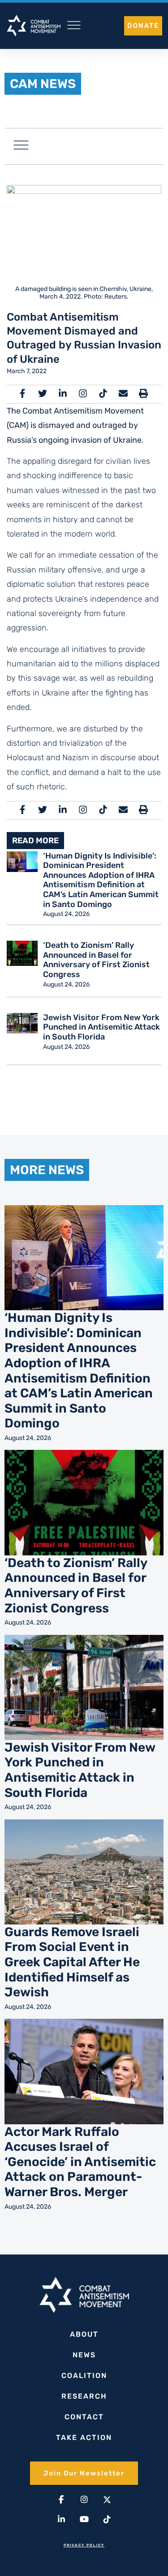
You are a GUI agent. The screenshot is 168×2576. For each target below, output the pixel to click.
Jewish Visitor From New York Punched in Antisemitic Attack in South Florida (101, 1027)
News (84, 2355)
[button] (21, 146)
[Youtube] (84, 2519)
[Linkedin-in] (61, 2519)
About (84, 2334)
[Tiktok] (107, 2519)
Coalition (84, 2376)
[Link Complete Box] (84, 1328)
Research (84, 2396)
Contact (84, 2417)
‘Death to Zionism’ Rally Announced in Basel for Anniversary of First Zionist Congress (96, 960)
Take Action (84, 2437)
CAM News (43, 84)
